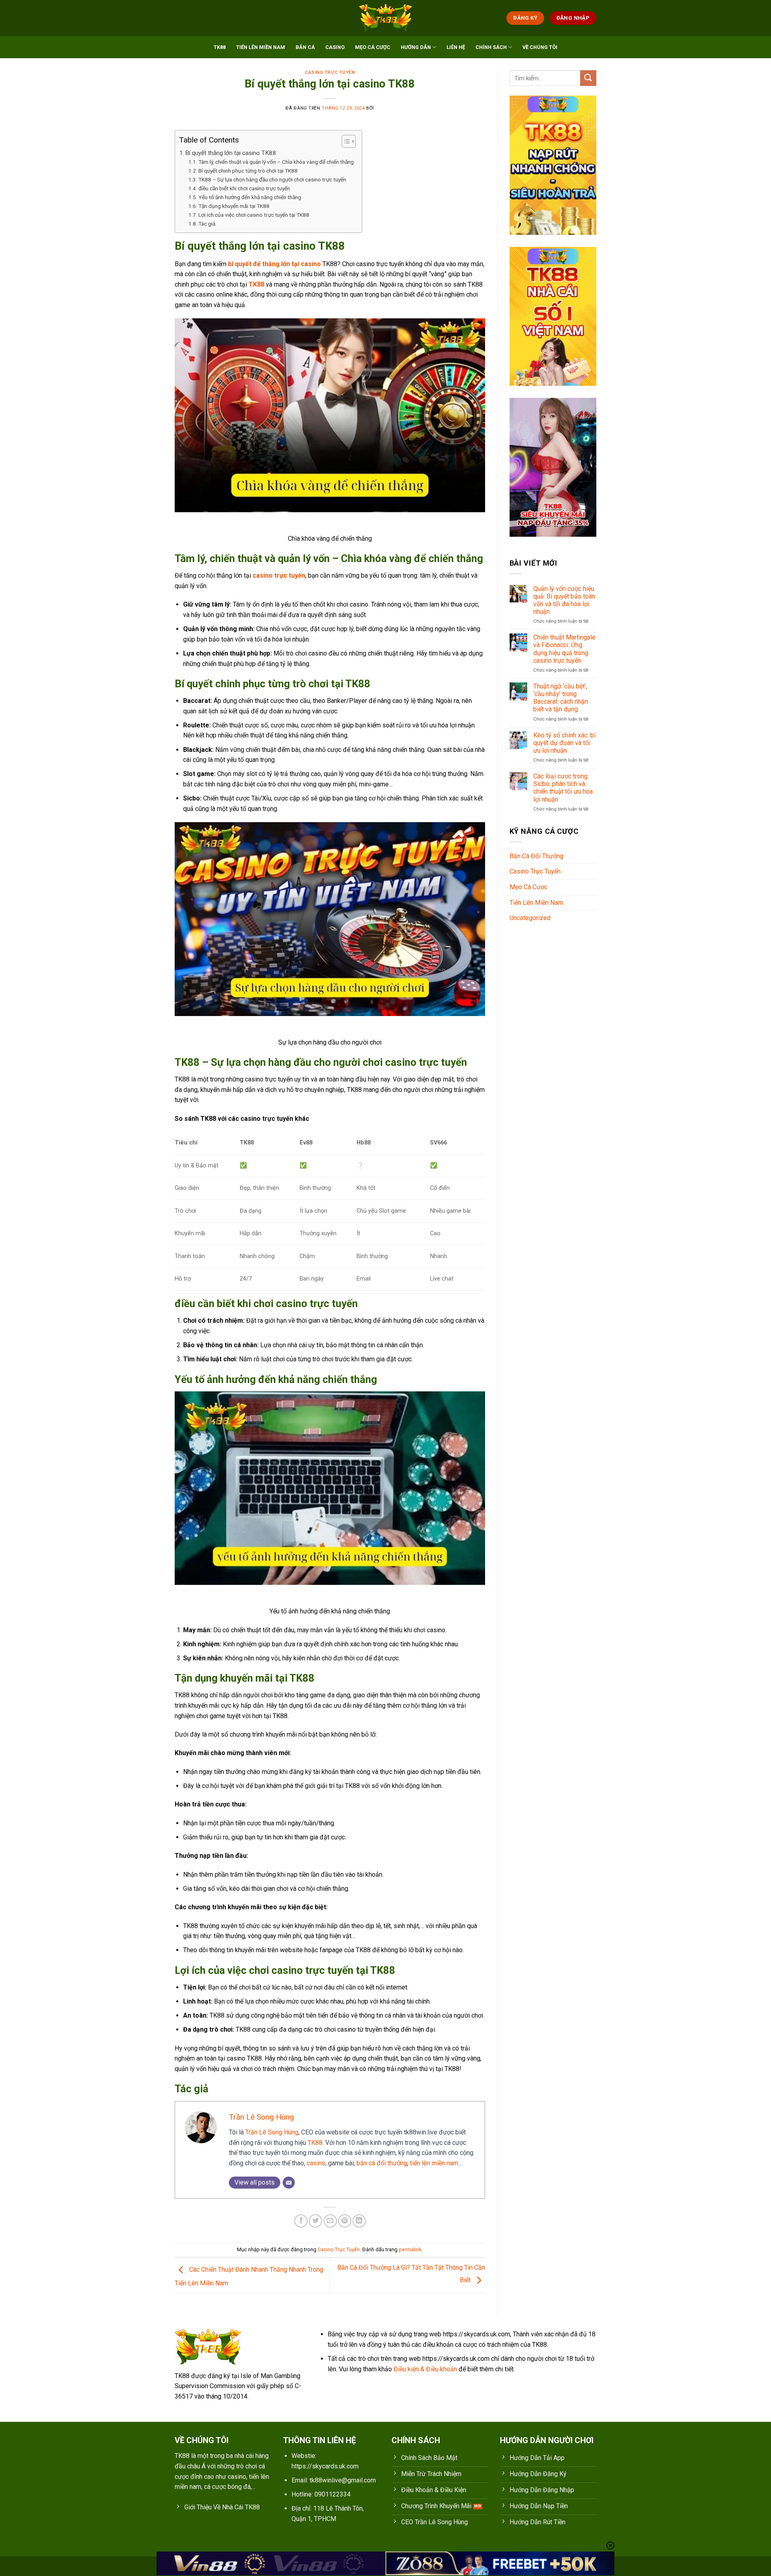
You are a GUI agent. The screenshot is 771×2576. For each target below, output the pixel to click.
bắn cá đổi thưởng (382, 2163)
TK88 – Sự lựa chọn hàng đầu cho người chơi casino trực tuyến (272, 179)
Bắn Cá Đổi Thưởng (536, 856)
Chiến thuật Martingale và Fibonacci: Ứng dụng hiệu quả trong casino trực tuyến (564, 649)
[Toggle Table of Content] (345, 141)
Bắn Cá (305, 47)
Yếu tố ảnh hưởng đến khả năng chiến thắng (250, 197)
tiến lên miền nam (434, 2163)
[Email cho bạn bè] (330, 2221)
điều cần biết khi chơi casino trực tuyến (244, 188)
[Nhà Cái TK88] (385, 18)
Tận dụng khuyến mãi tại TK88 (234, 206)
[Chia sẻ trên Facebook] (301, 2221)
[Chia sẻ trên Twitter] (315, 2221)
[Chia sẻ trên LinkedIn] (359, 2221)
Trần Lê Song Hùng (261, 2117)
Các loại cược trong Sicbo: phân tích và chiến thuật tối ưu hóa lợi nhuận (563, 788)
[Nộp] (588, 78)
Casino (335, 47)
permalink (410, 2249)
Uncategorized (530, 918)
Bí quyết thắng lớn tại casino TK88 (231, 153)
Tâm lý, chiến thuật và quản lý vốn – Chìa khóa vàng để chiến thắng (276, 162)
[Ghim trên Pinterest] (345, 2221)
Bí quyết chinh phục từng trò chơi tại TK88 (248, 171)
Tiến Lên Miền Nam (261, 47)
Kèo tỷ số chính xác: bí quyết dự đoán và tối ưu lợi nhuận (564, 743)
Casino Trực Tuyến (330, 72)
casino (316, 2163)
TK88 (220, 47)
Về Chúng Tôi (540, 47)
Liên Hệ (456, 47)
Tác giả (207, 224)
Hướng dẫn (416, 47)
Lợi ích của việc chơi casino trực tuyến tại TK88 (254, 215)
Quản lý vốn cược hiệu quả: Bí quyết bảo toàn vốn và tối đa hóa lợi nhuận (564, 600)
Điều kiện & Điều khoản (425, 2369)
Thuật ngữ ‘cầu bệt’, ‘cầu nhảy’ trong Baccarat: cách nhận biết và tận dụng (561, 698)
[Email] (289, 2183)
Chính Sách (491, 47)
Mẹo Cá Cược (373, 47)
